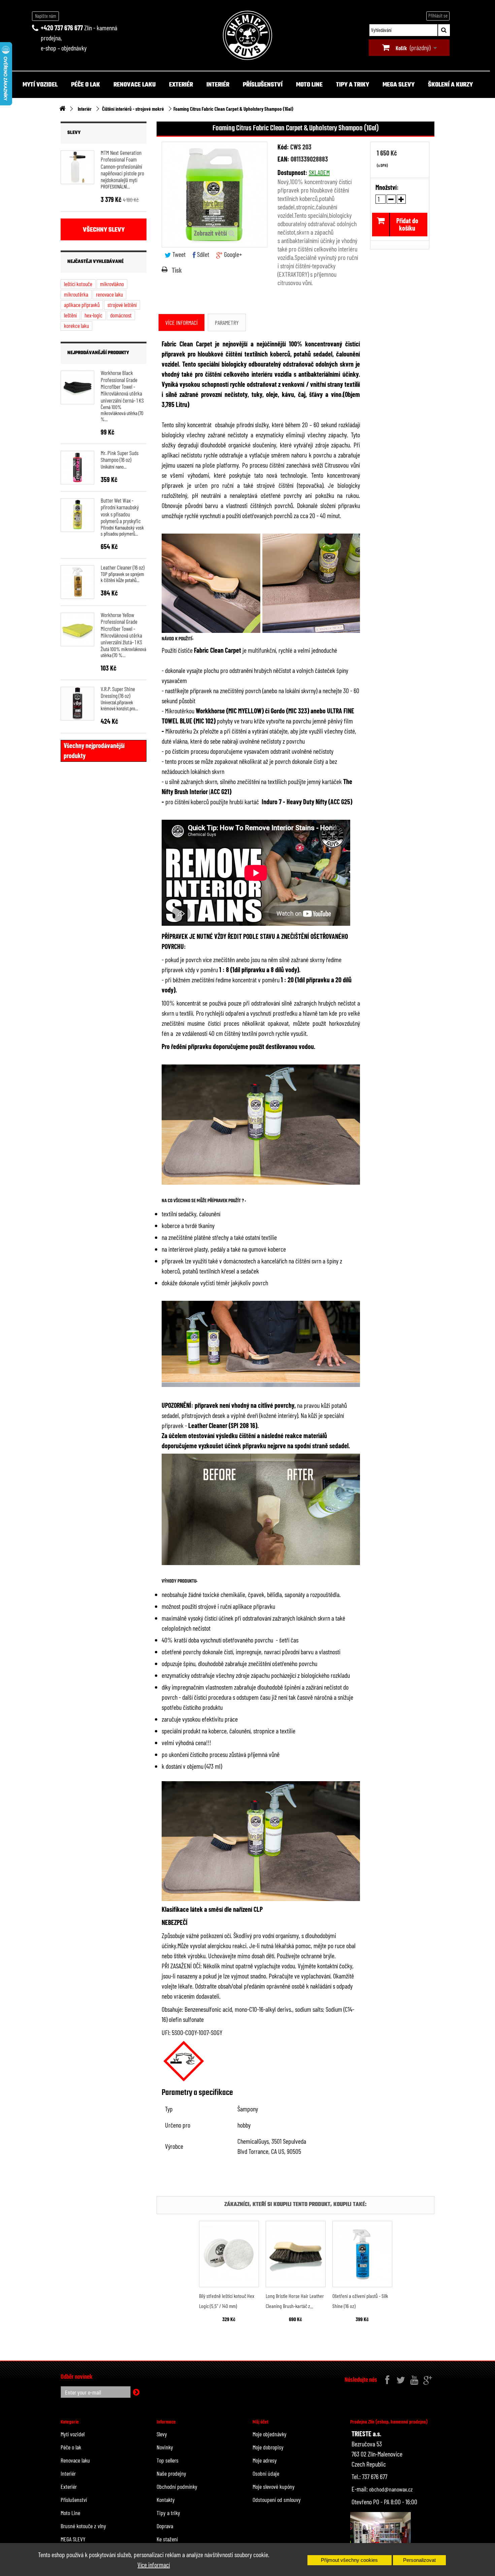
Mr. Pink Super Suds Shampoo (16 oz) (120, 456)
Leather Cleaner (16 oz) (123, 567)
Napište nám (46, 16)
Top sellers (168, 2460)
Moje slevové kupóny (274, 2486)
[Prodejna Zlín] (381, 2534)
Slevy (74, 133)
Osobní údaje (266, 2473)
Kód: (283, 147)
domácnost (121, 315)
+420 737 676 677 (62, 28)
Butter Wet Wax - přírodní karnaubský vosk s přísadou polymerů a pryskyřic (121, 511)
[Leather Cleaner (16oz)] (77, 582)
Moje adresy (265, 2460)
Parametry (227, 323)
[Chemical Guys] (247, 35)
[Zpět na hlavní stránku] (62, 109)
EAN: (283, 159)
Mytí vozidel (40, 85)
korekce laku (76, 326)
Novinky (165, 2447)
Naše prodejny (171, 2473)
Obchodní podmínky (177, 2486)
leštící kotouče (78, 284)
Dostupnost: (292, 172)
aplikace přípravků (82, 305)
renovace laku (109, 294)
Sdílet (202, 254)
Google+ (232, 254)
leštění (70, 315)
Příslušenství (263, 85)
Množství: (387, 187)
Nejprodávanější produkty (98, 353)
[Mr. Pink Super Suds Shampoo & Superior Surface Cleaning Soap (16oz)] (77, 468)
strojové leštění (122, 305)
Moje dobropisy (268, 2447)
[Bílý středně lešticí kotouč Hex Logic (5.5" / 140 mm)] (229, 2254)
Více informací (154, 2565)
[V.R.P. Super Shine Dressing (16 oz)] (77, 704)
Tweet (178, 254)
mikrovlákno (112, 284)
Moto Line (309, 85)
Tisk (177, 270)
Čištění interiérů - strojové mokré (133, 109)
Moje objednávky (270, 2434)
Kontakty (166, 2500)
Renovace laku (135, 85)
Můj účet (260, 2422)
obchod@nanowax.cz (391, 2489)
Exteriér (181, 85)
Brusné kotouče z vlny (83, 2526)
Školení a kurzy (450, 85)
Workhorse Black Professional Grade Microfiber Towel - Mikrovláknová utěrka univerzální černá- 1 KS (122, 386)
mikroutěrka (76, 294)
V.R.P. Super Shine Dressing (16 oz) (118, 692)
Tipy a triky (353, 85)
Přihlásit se (438, 15)
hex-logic (93, 315)
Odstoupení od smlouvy (277, 2500)
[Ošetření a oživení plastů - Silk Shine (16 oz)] (362, 2254)
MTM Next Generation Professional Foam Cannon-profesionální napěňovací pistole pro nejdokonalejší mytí (122, 166)
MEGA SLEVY (399, 85)
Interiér (218, 85)
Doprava (165, 2526)
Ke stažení (167, 2539)
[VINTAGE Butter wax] (77, 515)
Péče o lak (86, 85)
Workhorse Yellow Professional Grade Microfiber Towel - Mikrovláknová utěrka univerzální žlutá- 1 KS (121, 628)
